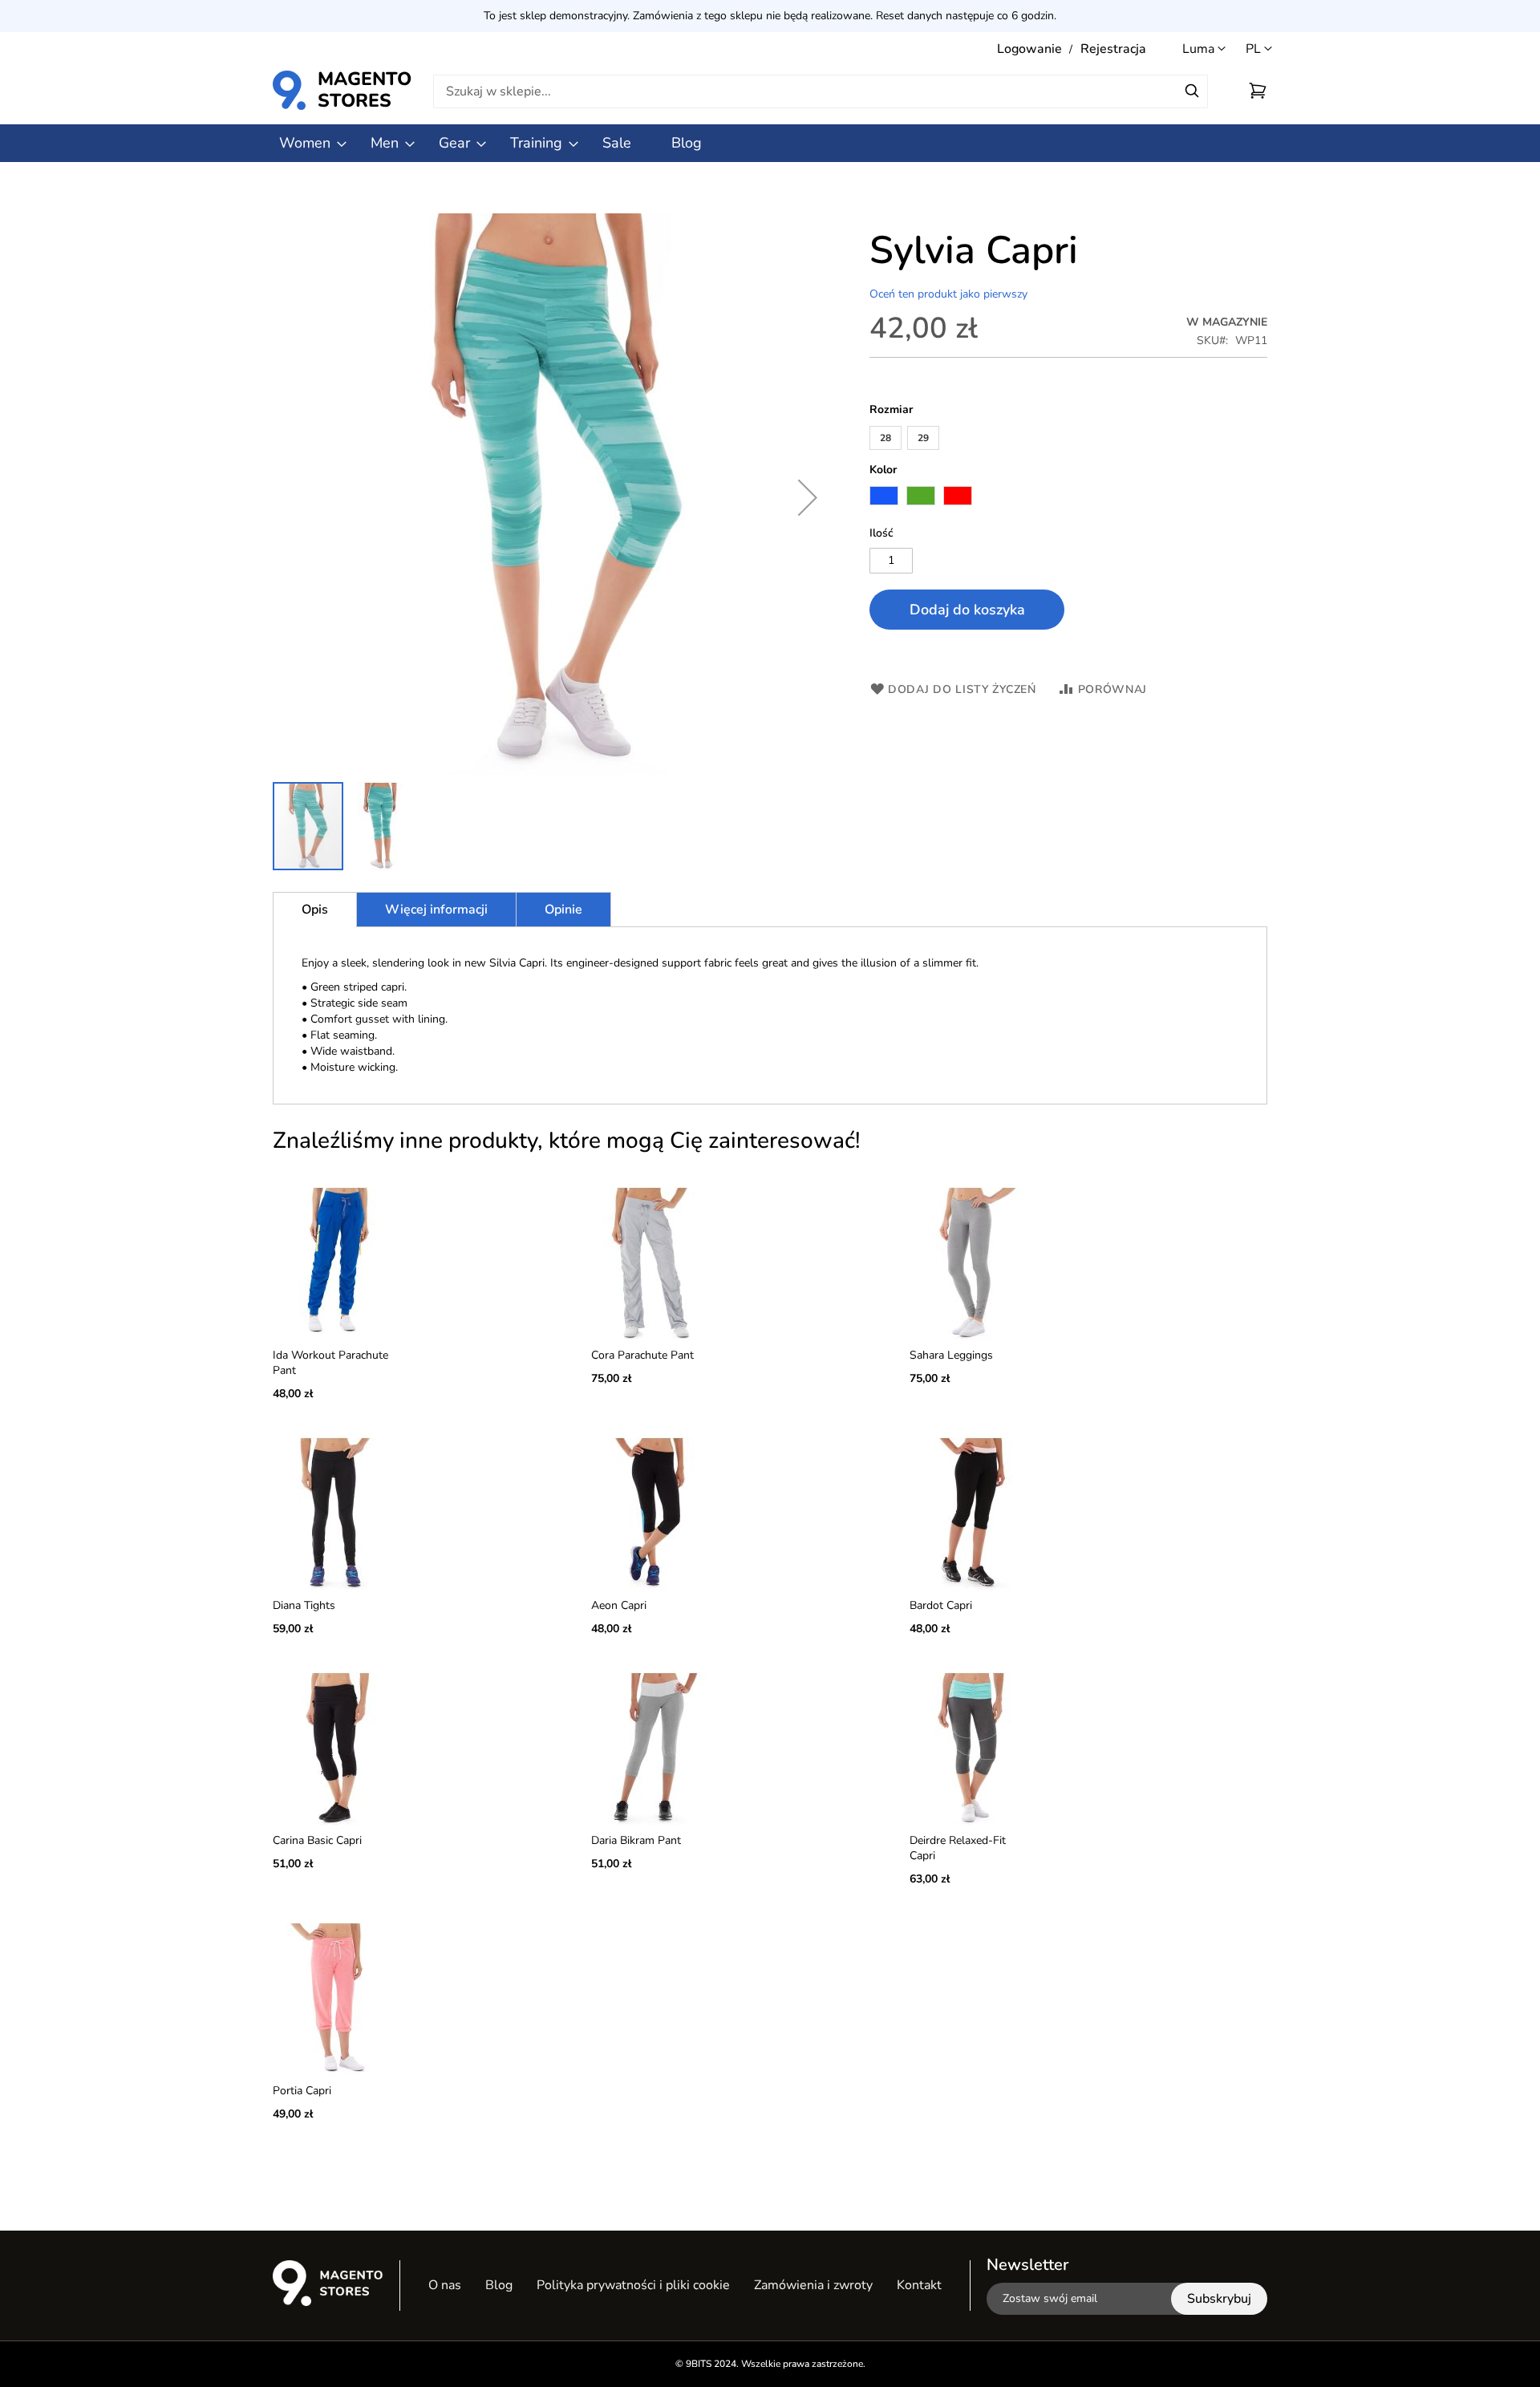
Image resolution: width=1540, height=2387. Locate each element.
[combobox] (821, 91)
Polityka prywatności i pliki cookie (633, 2285)
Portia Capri (302, 2091)
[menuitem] (305, 143)
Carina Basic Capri (317, 1840)
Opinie (563, 910)
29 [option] (923, 438)
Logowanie (1029, 49)
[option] (884, 496)
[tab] (315, 910)
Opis (315, 910)
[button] (1259, 49)
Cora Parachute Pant (642, 1355)
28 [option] (885, 438)
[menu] (770, 143)
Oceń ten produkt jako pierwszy (948, 294)
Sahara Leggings (951, 1355)
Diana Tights (304, 1605)
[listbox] (1068, 440)
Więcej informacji (436, 910)
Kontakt (919, 2285)
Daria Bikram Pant (636, 1840)
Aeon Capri (619, 1605)
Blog (499, 2285)
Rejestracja (1113, 49)
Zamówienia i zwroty (813, 2285)
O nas (445, 2285)
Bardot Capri (941, 1605)
